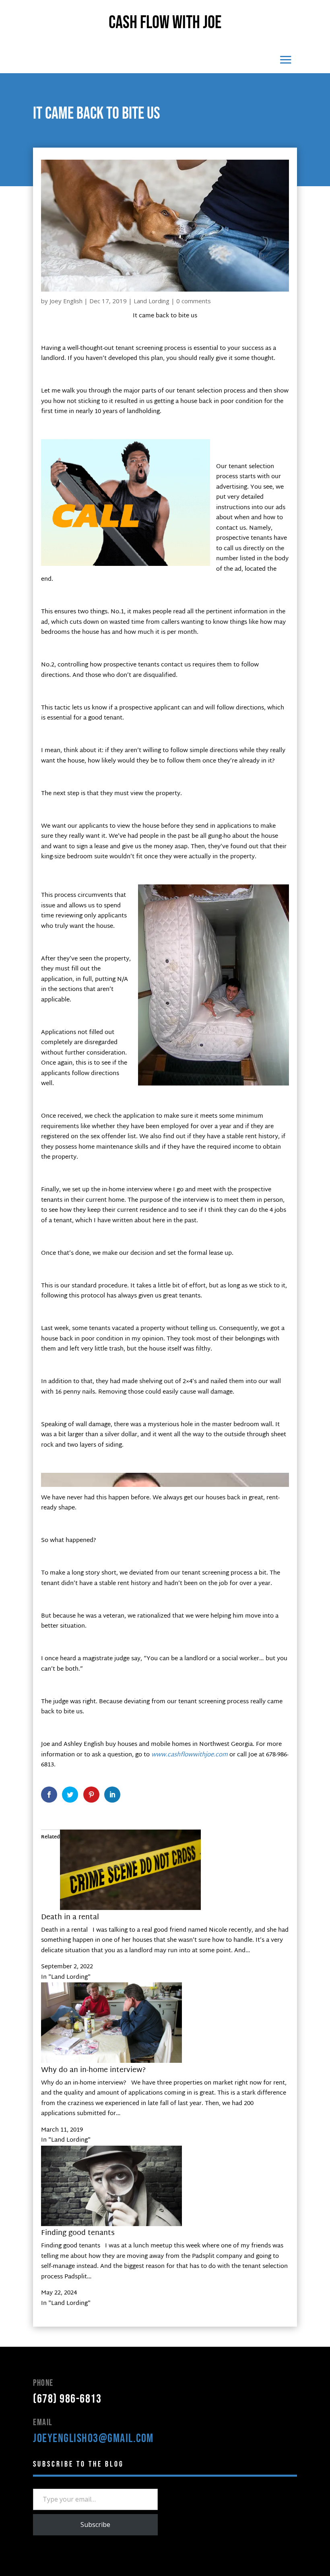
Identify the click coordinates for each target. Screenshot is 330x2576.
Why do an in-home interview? (93, 2070)
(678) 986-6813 (67, 2399)
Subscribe (95, 2525)
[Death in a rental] (130, 1909)
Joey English (66, 301)
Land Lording (152, 301)
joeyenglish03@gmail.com (93, 2438)
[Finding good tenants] (111, 2225)
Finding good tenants (78, 2233)
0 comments (194, 301)
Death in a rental (70, 1917)
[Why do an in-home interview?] (111, 2061)
